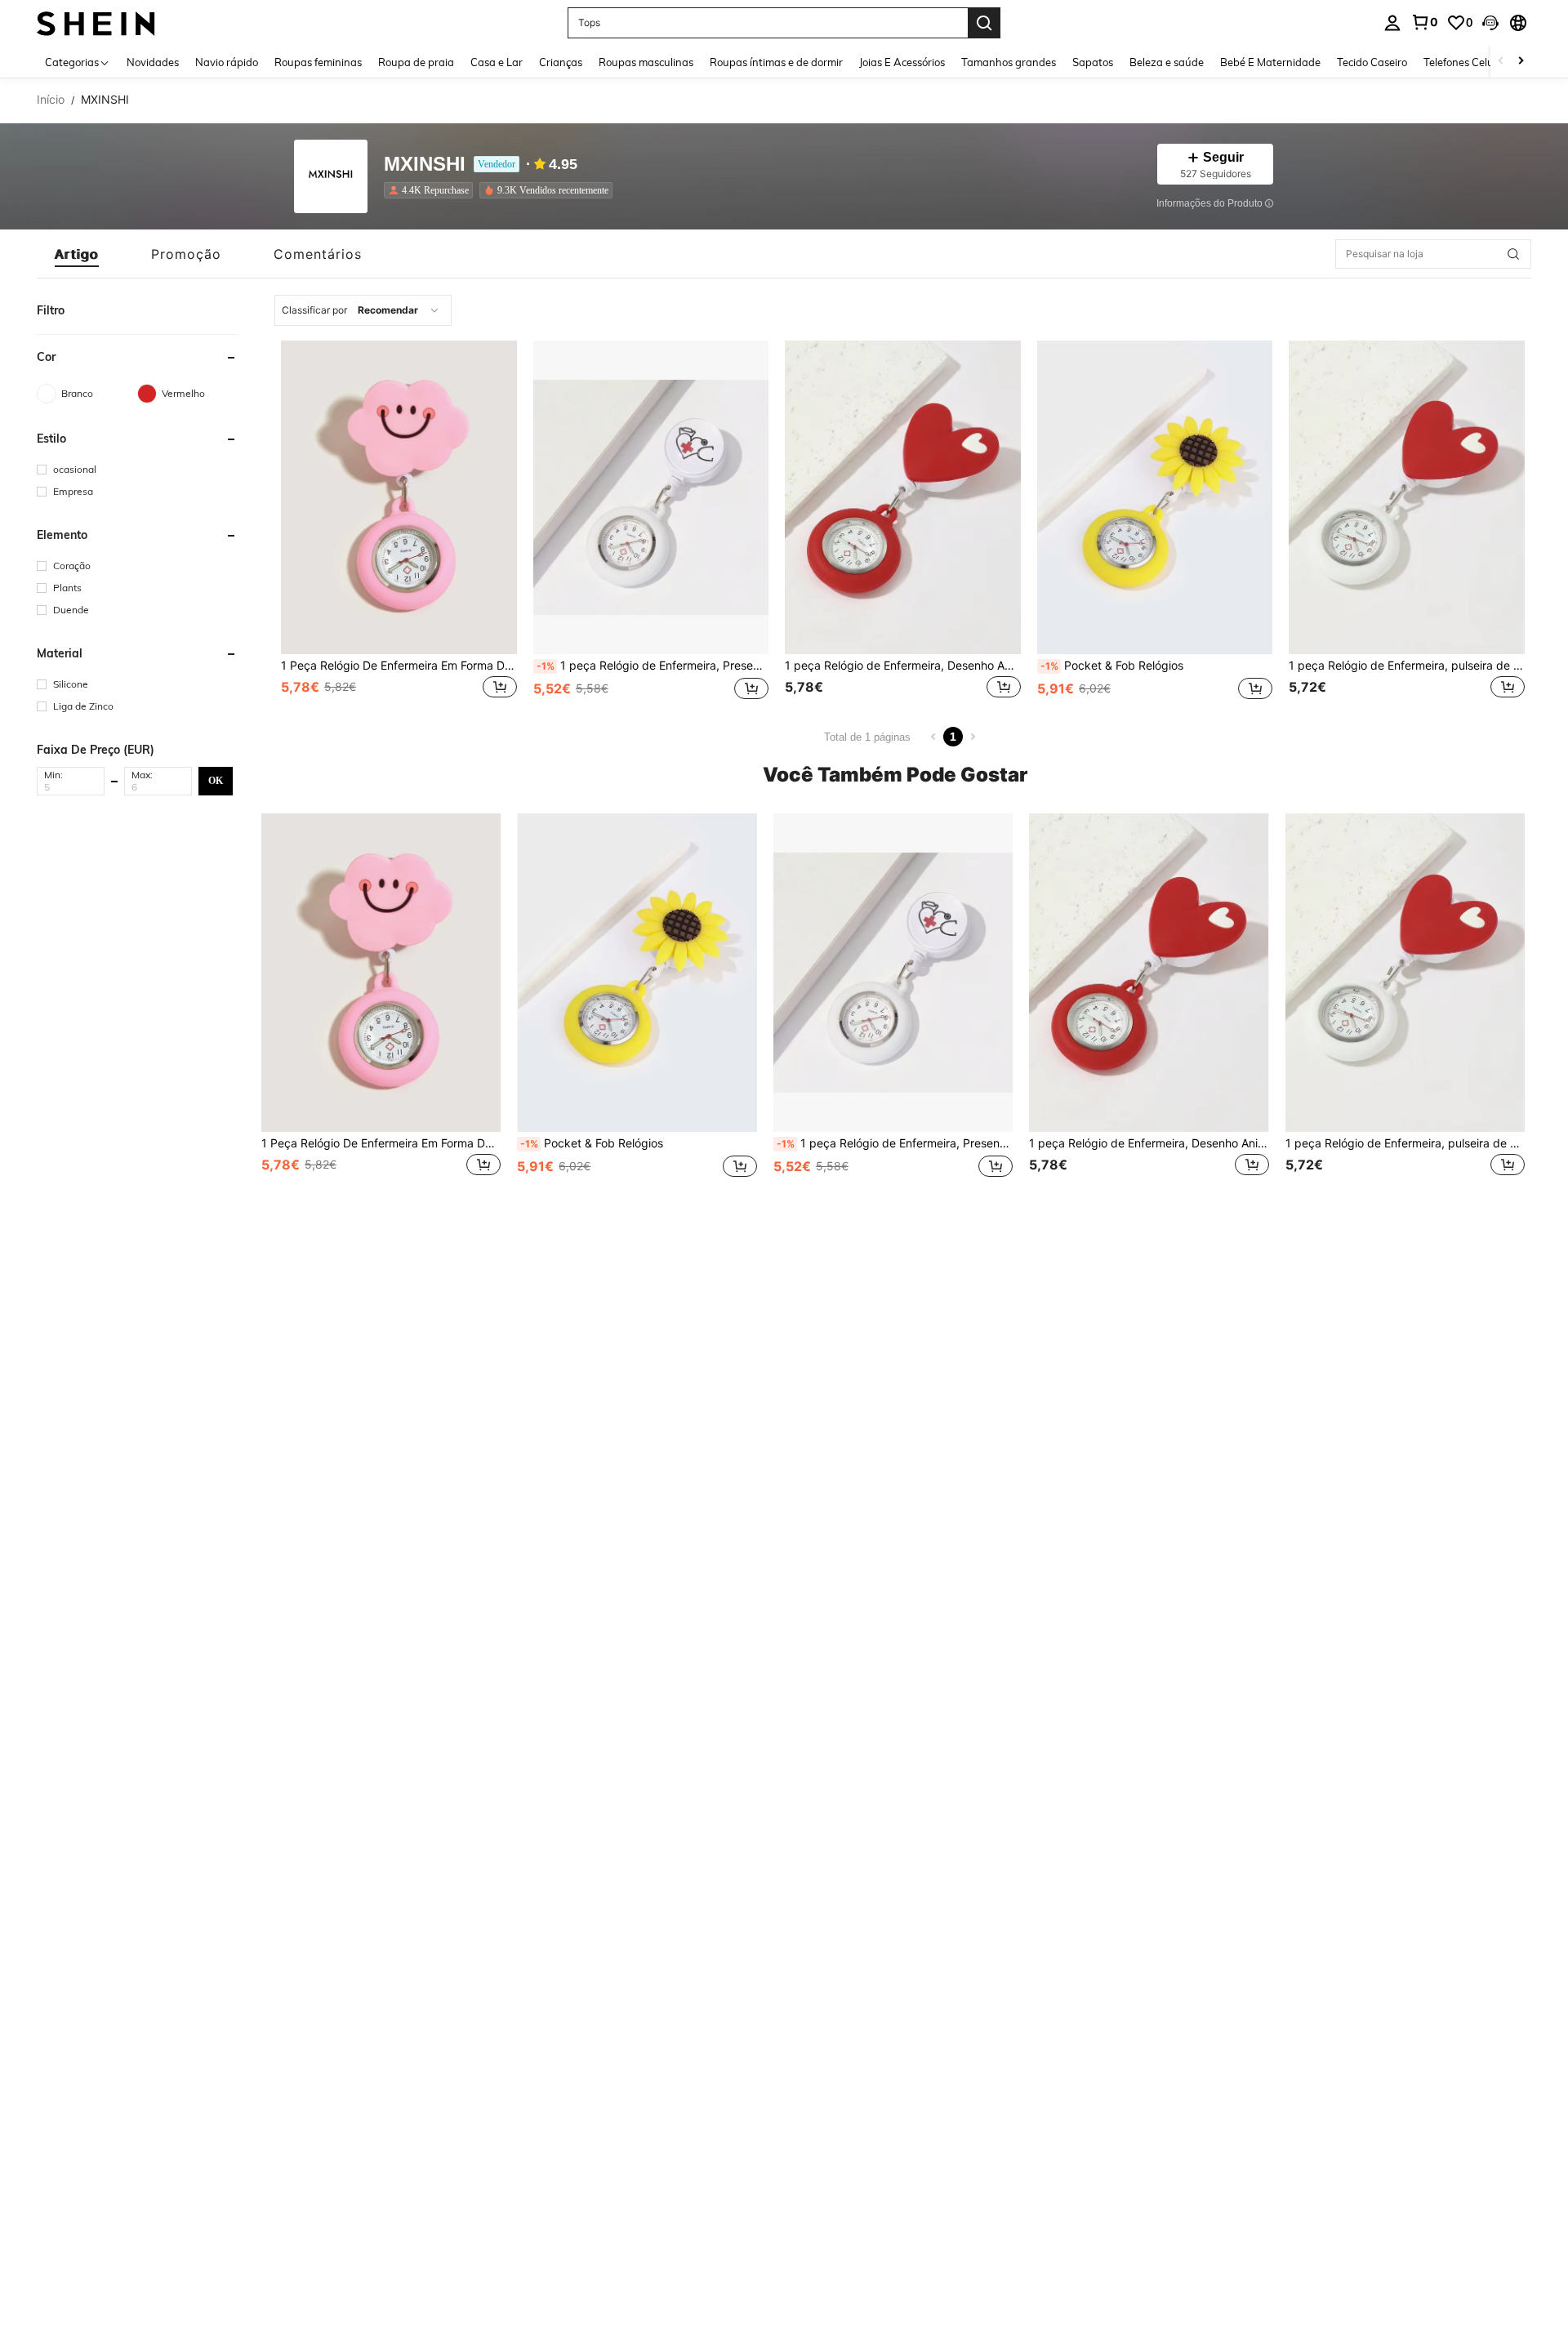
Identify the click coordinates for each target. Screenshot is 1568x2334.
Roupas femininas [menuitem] (318, 62)
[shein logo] (96, 22)
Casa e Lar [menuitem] (497, 62)
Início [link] (51, 100)
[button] (1490, 23)
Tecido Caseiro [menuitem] (1372, 62)
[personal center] (1392, 23)
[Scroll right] (1521, 62)
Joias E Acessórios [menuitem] (902, 62)
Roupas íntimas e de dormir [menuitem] (776, 62)
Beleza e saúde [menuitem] (1167, 62)
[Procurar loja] (1513, 254)
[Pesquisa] (984, 23)
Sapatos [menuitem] (1093, 62)
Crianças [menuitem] (561, 62)
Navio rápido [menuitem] (227, 62)
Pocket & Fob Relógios (1112, 666)
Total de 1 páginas (867, 737)
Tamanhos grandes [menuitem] (1009, 62)
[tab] (77, 254)
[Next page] (973, 737)
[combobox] (363, 310)
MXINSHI (425, 165)
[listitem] (432, 190)
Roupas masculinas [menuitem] (646, 62)
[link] (1424, 22)
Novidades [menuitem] (153, 62)
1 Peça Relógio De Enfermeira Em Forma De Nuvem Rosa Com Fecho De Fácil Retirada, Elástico (399, 666)
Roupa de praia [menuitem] (416, 62)
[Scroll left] (1501, 62)
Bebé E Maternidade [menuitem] (1270, 62)
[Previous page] (933, 737)
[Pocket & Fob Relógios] (1155, 497)
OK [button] (216, 780)
